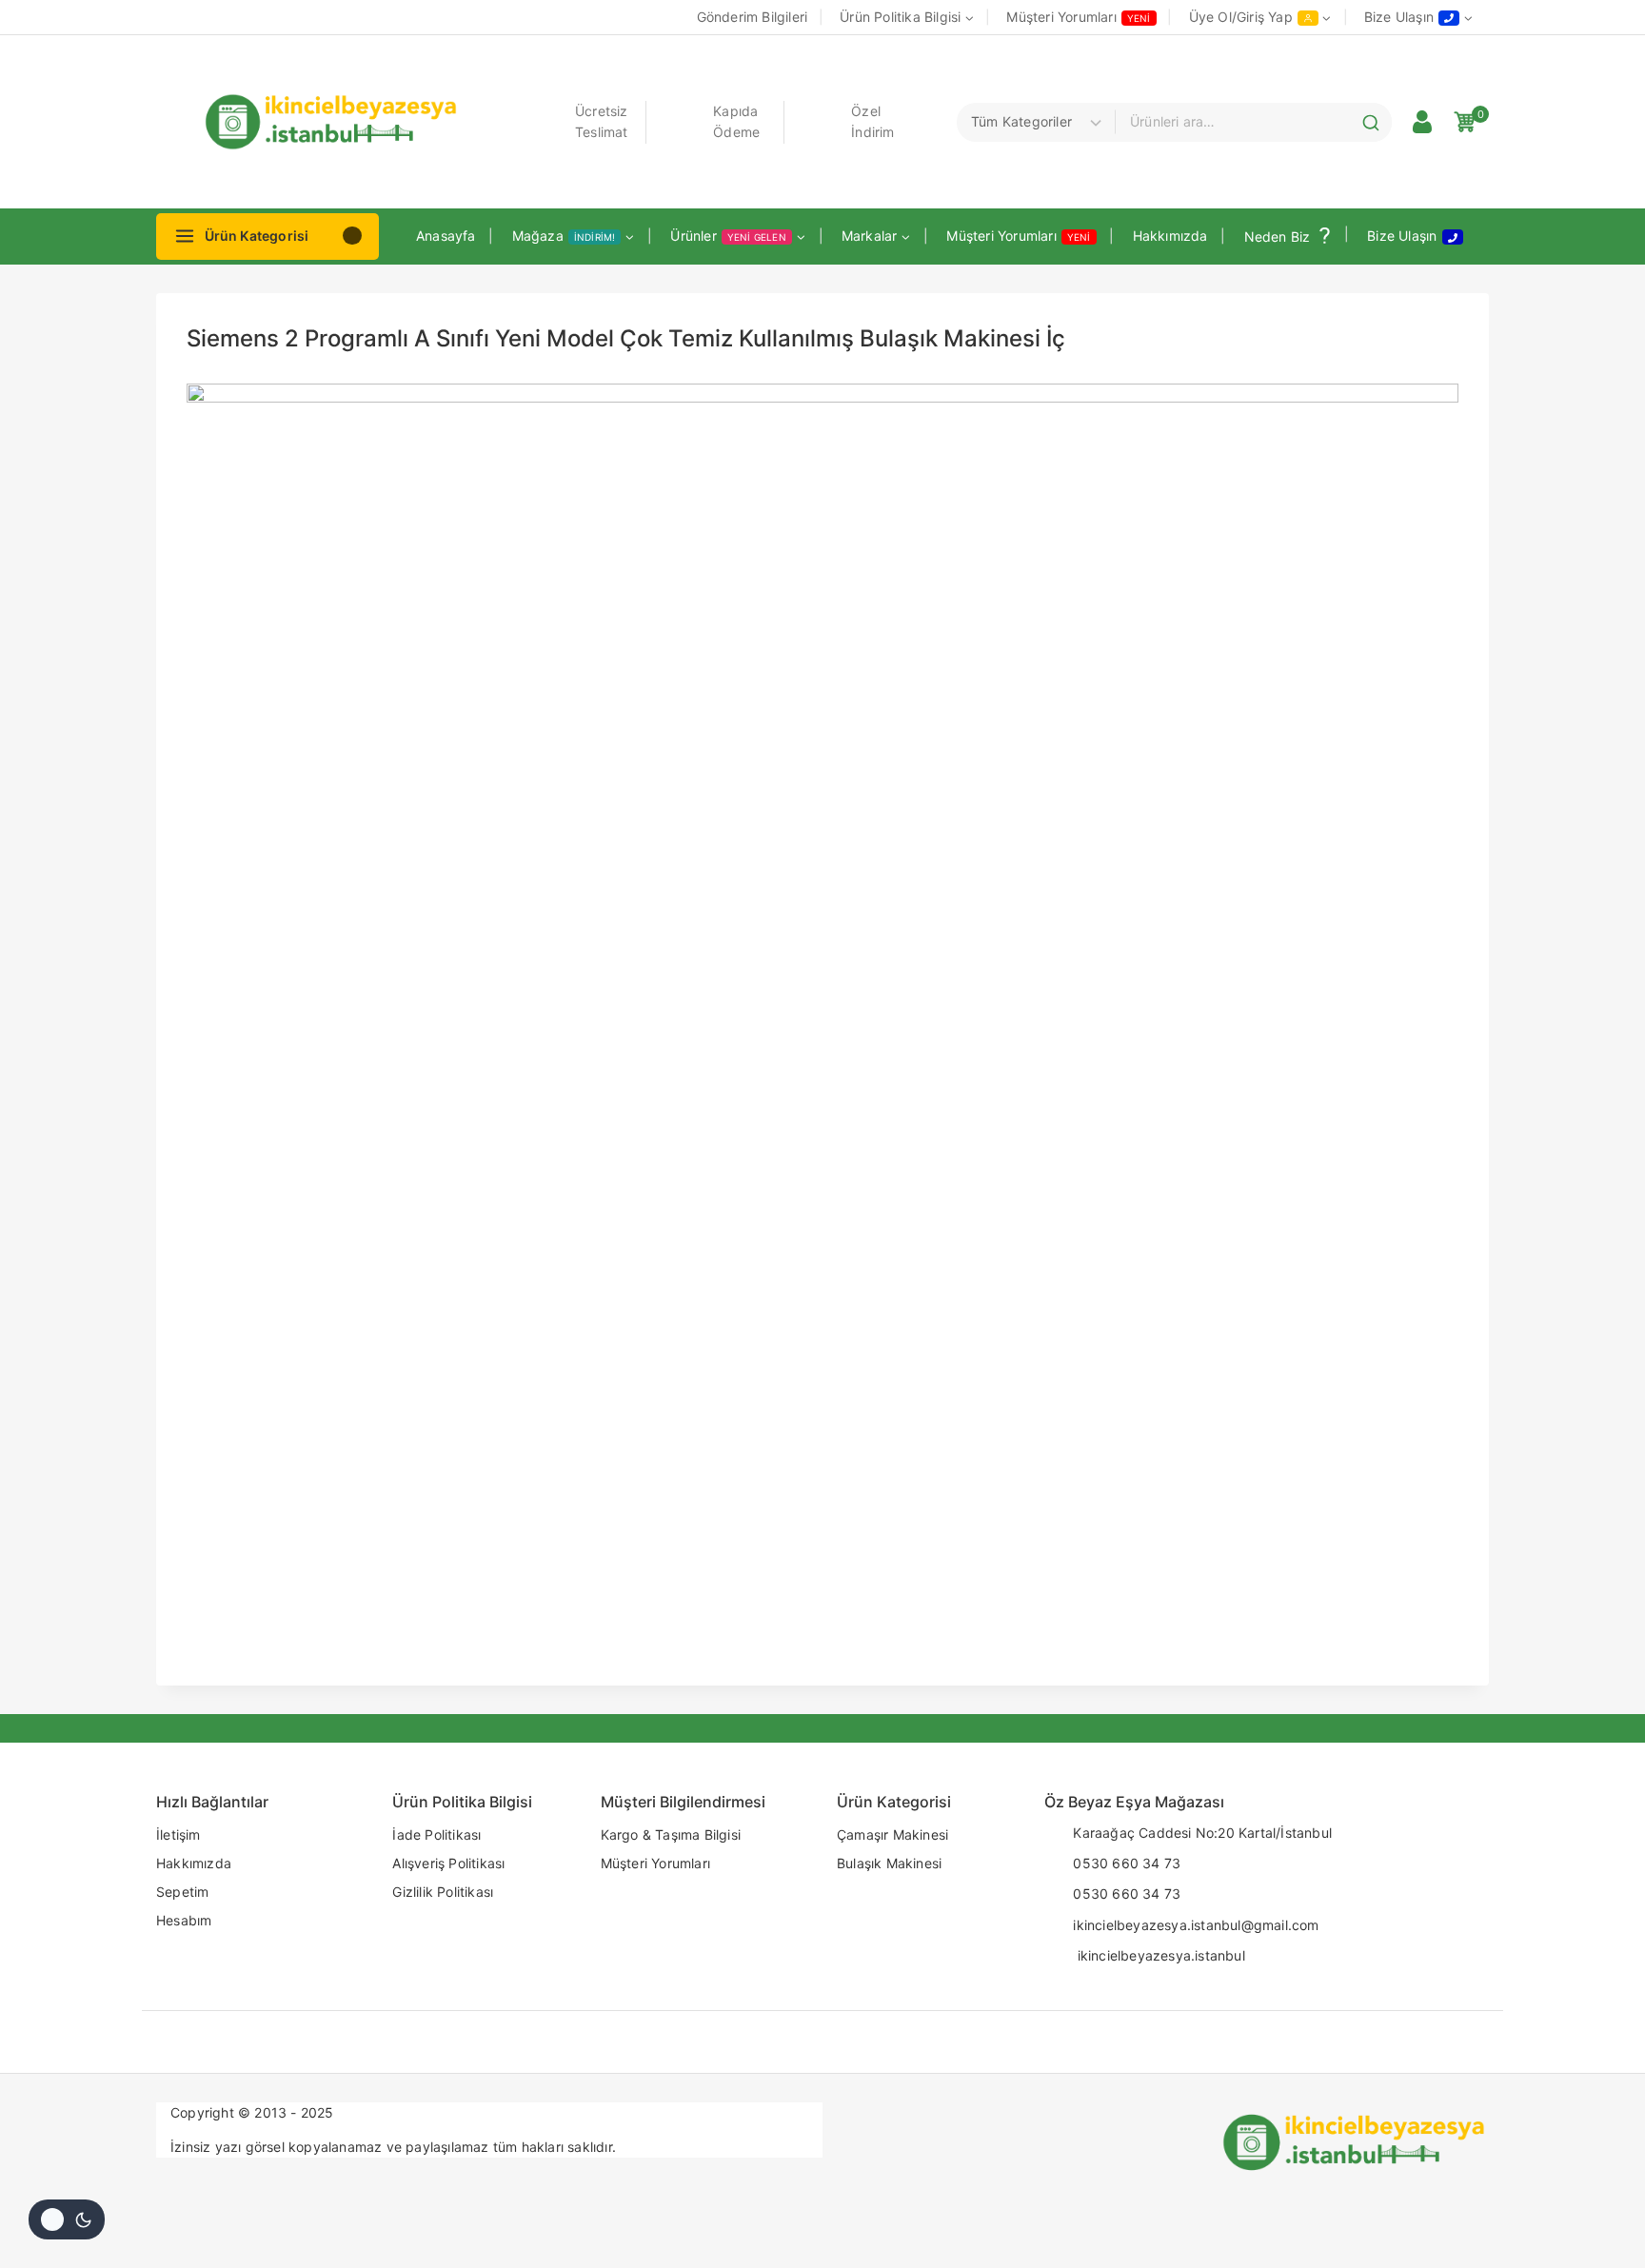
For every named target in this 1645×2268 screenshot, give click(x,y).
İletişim (178, 1834)
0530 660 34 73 (1127, 1863)
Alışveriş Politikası (448, 1863)
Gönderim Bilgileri (753, 17)
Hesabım (184, 1920)
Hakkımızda (1170, 236)
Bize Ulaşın (1402, 236)
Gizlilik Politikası (443, 1892)
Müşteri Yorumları (1078, 17)
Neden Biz (1278, 237)
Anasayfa (446, 236)
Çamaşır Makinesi (892, 1834)
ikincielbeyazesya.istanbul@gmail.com (1196, 1925)
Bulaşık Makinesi (889, 1863)
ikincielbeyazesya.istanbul (1159, 1955)
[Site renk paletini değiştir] (67, 2219)
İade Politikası (436, 1834)
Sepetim (182, 1892)
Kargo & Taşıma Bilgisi (671, 1834)
